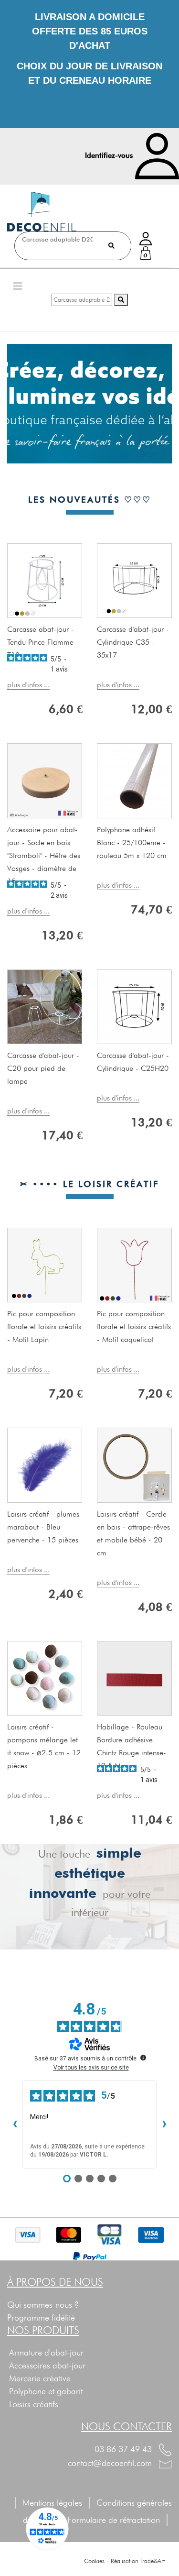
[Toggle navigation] (18, 286)
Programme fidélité (41, 2317)
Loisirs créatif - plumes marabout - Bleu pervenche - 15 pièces (43, 1527)
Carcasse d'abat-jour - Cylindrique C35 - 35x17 (133, 642)
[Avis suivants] (164, 2125)
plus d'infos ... (28, 685)
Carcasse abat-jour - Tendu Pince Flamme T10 (41, 642)
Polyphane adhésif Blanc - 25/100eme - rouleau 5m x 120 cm (132, 842)
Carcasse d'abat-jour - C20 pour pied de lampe (43, 1068)
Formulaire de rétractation (119, 2520)
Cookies (94, 2561)
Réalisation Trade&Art (138, 2561)
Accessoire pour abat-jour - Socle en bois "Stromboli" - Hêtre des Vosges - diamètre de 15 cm (44, 855)
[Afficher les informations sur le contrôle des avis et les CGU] (143, 2058)
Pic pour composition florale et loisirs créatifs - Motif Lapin (44, 1327)
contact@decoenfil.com (111, 2463)
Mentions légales (52, 2503)
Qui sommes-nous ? (43, 2305)
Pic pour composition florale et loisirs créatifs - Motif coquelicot (134, 1327)
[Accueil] (42, 212)
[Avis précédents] (15, 2125)
